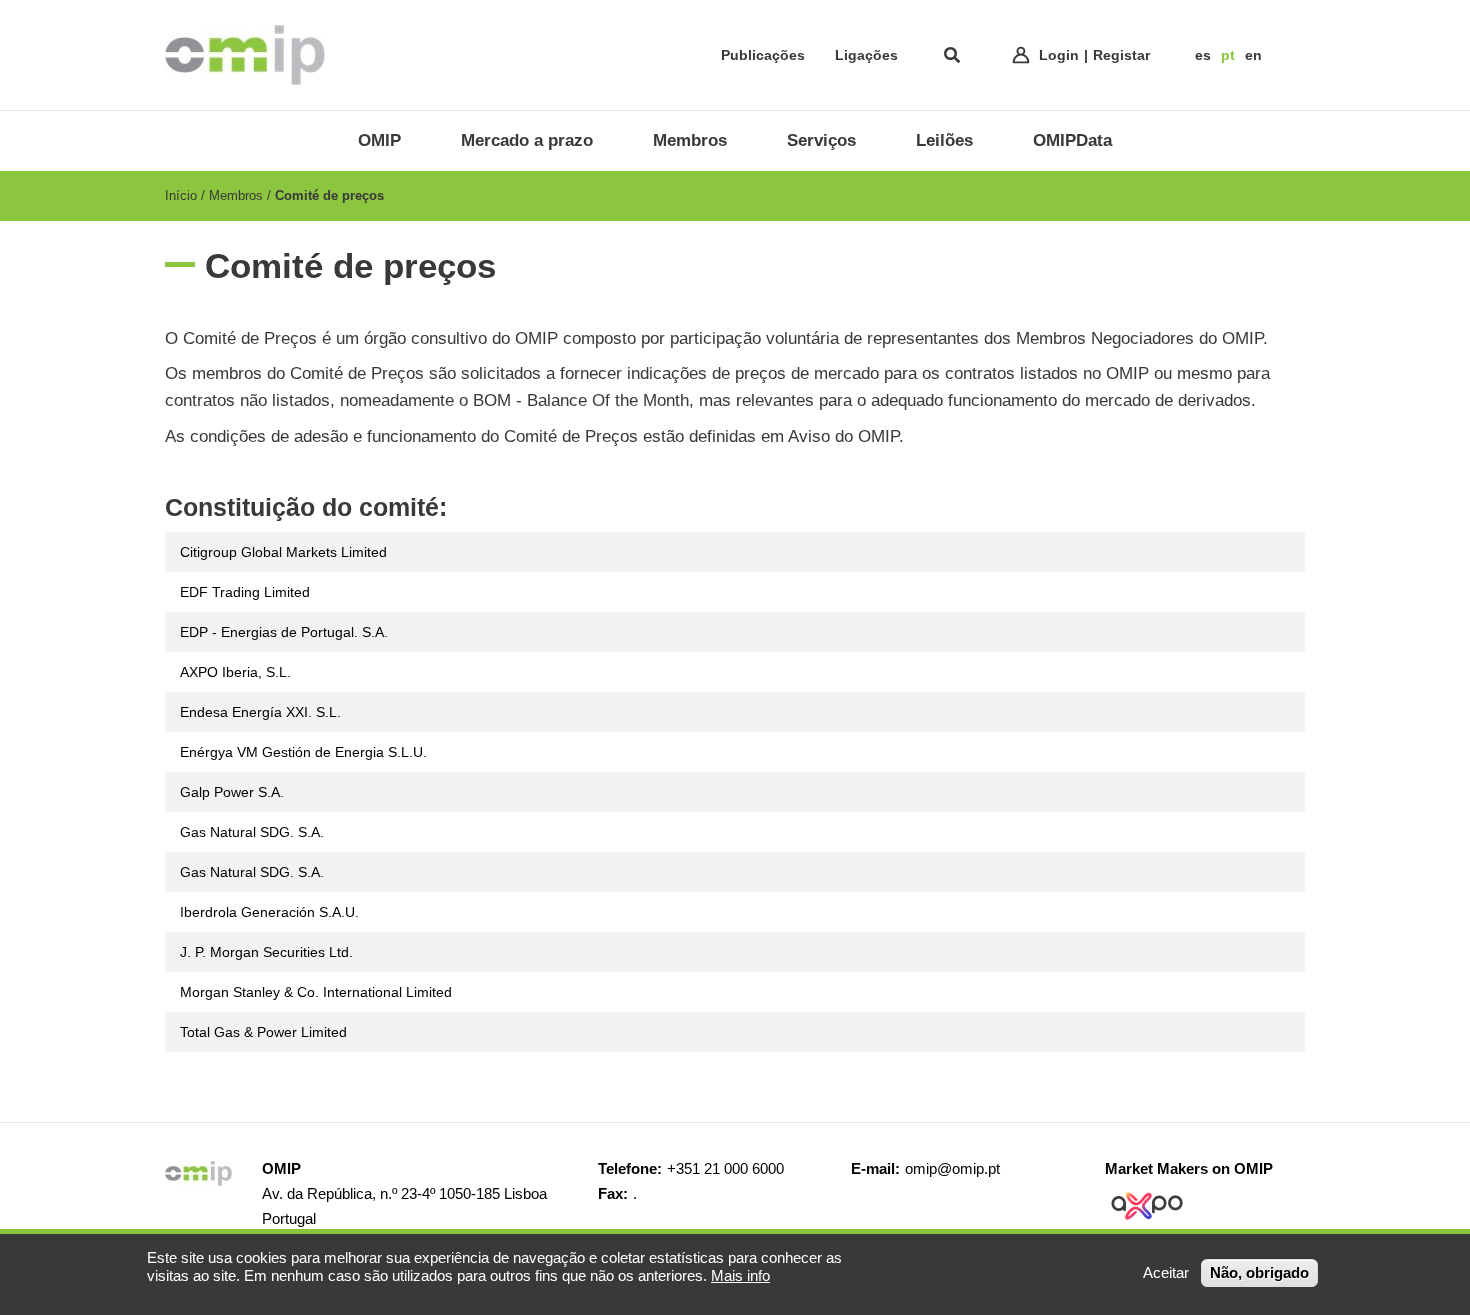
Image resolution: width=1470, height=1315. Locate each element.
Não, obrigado (1259, 1272)
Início (181, 195)
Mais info (740, 1275)
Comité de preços (329, 195)
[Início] (245, 55)
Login (1059, 55)
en (1253, 55)
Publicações (763, 55)
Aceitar (1166, 1272)
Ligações (866, 55)
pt (1228, 55)
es (1203, 55)
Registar (1121, 55)
